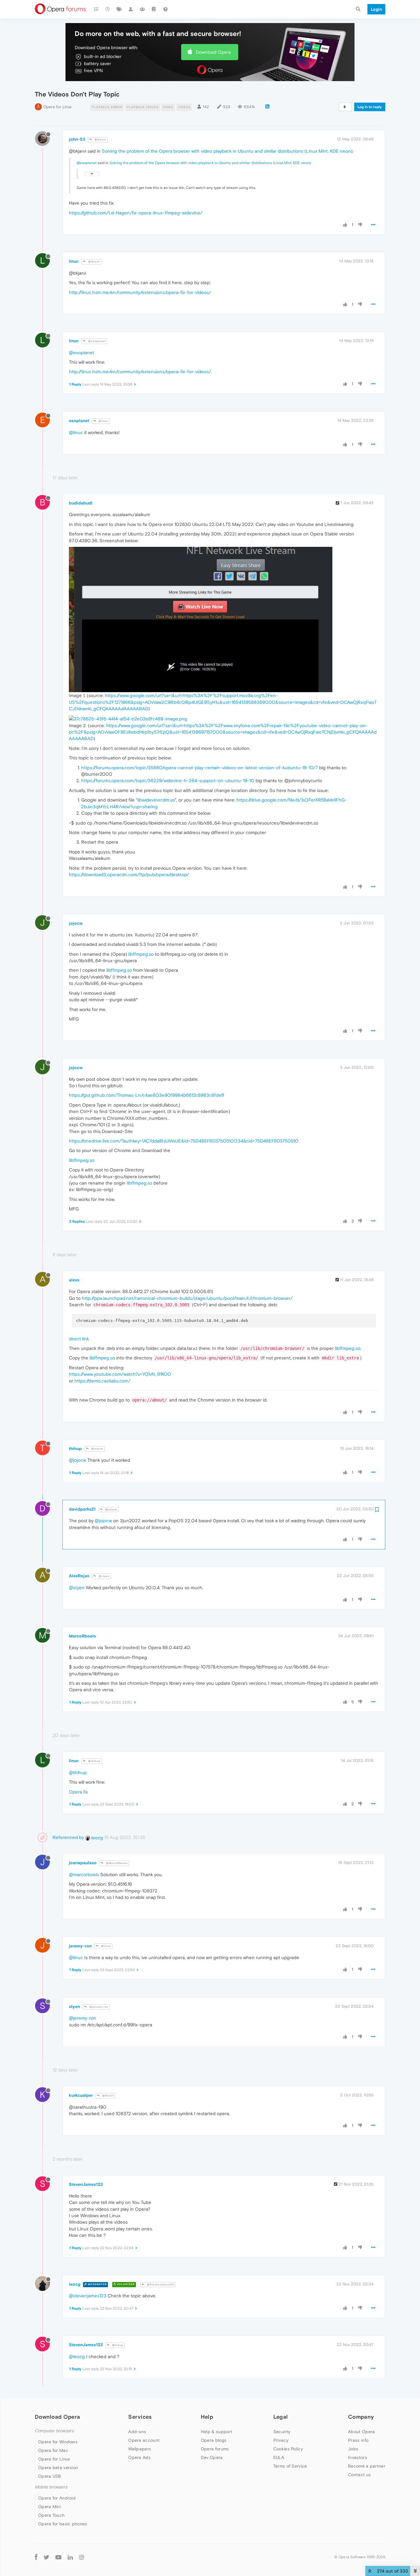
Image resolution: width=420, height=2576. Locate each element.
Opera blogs (214, 2440)
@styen (104, 1576)
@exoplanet (87, 163)
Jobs (353, 2449)
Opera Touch (51, 2515)
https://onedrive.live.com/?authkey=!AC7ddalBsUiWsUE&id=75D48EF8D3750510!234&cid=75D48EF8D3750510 (184, 1141)
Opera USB (50, 2476)
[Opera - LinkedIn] (70, 2557)
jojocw (76, 923)
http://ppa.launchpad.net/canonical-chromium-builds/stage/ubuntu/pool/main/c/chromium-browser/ (187, 1298)
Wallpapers (140, 2449)
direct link (79, 1339)
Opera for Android (57, 2498)
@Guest (100, 140)
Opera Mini (50, 2507)
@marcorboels (84, 1874)
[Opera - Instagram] (81, 2557)
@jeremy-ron (99, 2007)
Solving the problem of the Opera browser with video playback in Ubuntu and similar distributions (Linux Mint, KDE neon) (227, 151)
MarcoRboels (82, 1636)
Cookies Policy (288, 2449)
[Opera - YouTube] (58, 2557)
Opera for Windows (58, 2442)
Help (207, 2417)
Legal (281, 2417)
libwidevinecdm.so (156, 800)
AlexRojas (79, 1576)
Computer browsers (54, 2431)
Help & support (216, 2432)
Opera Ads (139, 2457)
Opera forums (215, 2449)
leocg (97, 1838)
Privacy (281, 2440)
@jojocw (97, 1449)
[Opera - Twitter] (46, 2557)
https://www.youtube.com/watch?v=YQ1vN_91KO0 (120, 1374)
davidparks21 (82, 1509)
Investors (358, 2457)
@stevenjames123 (88, 2296)
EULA (279, 2457)
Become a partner (367, 2466)
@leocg (117, 2345)
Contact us (359, 2475)
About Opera (361, 2432)
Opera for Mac (53, 2450)
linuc (74, 261)
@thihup (94, 1761)
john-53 (77, 139)
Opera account (144, 2440)
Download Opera (213, 52)
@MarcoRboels (116, 1863)
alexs (74, 1280)
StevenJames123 (86, 2184)
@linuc (103, 421)
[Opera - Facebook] (36, 2557)
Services (140, 2417)
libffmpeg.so (141, 954)
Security (282, 2432)
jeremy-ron (80, 1946)
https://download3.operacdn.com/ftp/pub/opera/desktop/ (129, 874)
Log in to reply (370, 107)
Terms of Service (290, 2466)
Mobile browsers (51, 2487)
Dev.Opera (212, 2457)
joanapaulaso (83, 1863)
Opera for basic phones (63, 2524)
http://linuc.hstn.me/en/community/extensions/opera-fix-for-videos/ (140, 292)
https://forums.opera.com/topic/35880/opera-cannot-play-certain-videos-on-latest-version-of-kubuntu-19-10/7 (200, 768)
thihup (75, 1449)
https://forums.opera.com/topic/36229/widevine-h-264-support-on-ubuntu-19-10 (168, 780)
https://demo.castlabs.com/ (102, 1381)
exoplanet (79, 421)
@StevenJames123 (160, 2285)
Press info (358, 2440)
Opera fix (78, 1792)
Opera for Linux (57, 107)
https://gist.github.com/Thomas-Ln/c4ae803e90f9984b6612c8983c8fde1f (147, 1095)
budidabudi (81, 503)
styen (74, 2006)
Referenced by (68, 1837)
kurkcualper (81, 2095)
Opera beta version (58, 2468)
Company (361, 2417)
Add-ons (137, 2432)
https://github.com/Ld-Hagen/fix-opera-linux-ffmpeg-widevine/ (136, 213)
